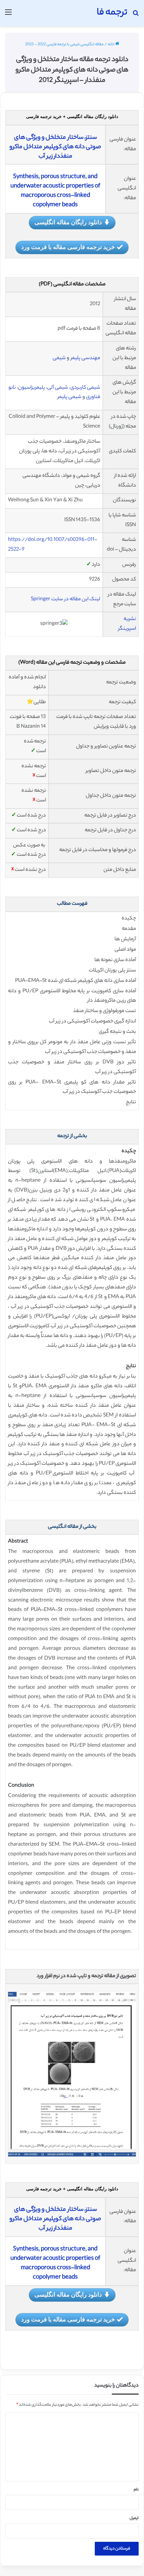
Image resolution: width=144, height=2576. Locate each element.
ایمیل (134, 2518)
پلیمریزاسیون (31, 388)
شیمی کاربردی (85, 388)
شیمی (59, 358)
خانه (112, 45)
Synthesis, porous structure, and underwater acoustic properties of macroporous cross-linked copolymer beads (55, 191)
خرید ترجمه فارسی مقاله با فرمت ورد (68, 247)
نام (136, 2490)
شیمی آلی (58, 388)
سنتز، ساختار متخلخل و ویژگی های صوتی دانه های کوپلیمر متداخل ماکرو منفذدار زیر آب (55, 147)
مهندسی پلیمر (85, 358)
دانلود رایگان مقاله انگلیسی (68, 222)
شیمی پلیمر (69, 397)
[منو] (8, 16)
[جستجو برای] (136, 16)
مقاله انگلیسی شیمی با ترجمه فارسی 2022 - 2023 (64, 45)
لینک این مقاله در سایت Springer (65, 599)
